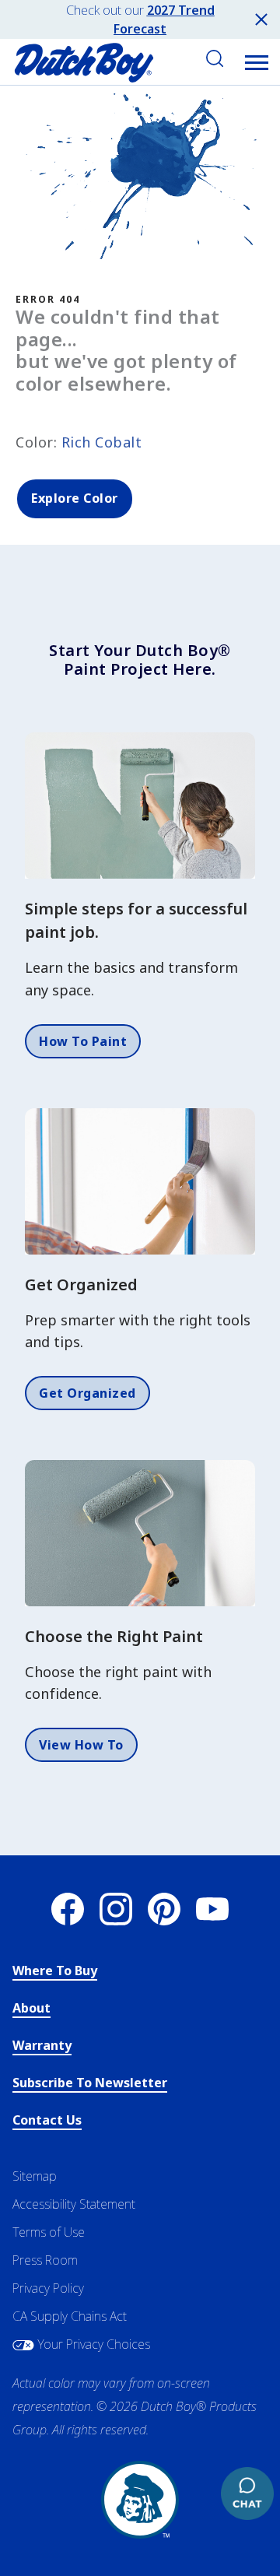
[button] (257, 62)
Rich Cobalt (102, 442)
